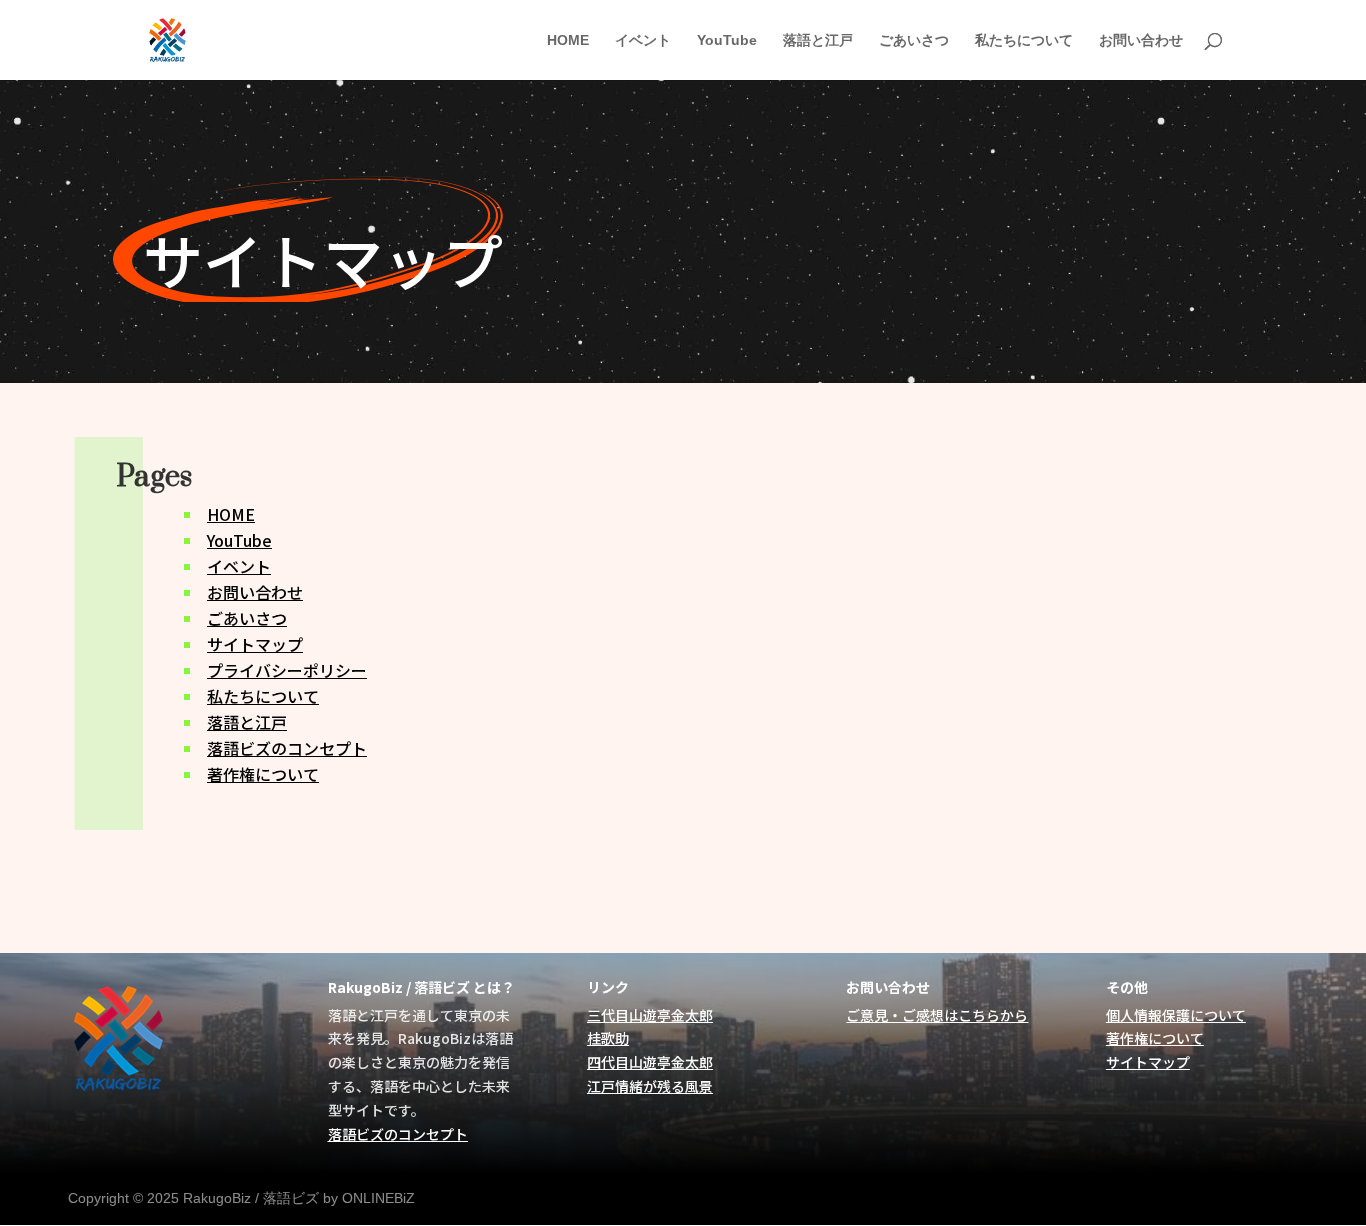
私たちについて (1024, 40)
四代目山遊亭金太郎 (650, 1062)
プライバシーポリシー (287, 670)
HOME (568, 40)
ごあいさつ (914, 40)
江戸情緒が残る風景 (650, 1086)
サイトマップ (255, 644)
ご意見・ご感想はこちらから (937, 1015)
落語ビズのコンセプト (287, 748)
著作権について (263, 774)
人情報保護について (1183, 1015)
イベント (643, 40)
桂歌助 (608, 1038)
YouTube (727, 40)
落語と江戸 (818, 40)
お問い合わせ (1141, 40)
